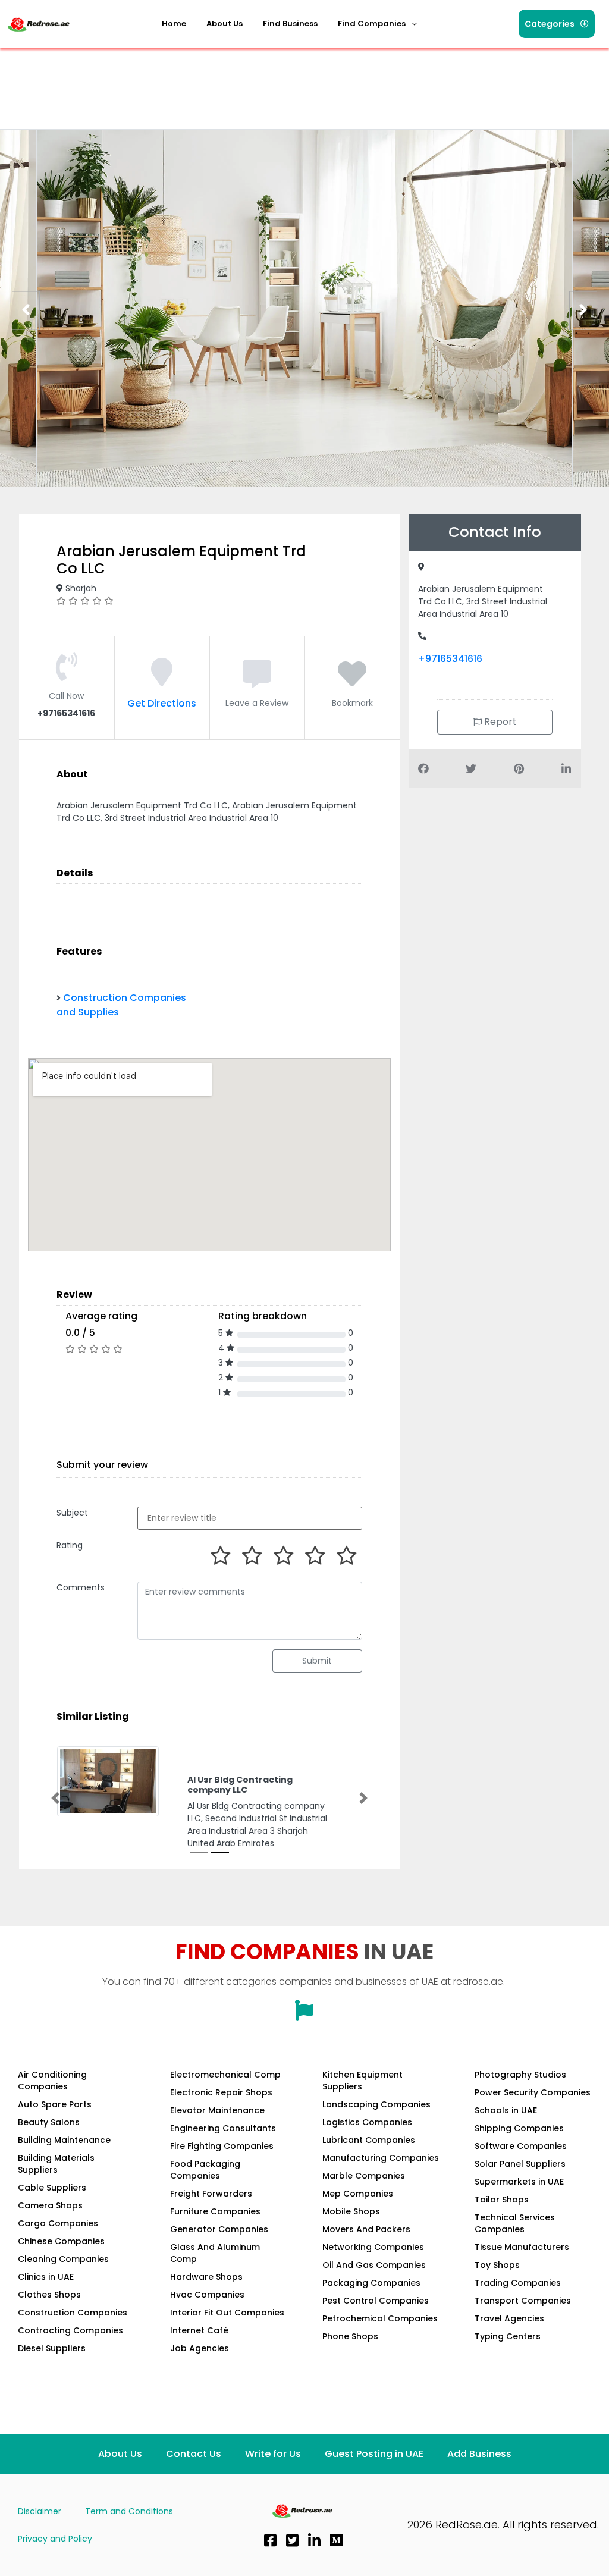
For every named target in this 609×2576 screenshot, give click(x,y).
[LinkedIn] (314, 2563)
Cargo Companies (58, 2246)
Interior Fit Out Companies (227, 2335)
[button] (377, 24)
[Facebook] (270, 2563)
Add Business (479, 2476)
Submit (317, 1661)
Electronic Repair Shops (221, 2115)
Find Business (290, 23)
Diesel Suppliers (52, 2371)
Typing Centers (508, 2359)
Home (174, 23)
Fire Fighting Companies (222, 2169)
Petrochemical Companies (380, 2341)
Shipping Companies (519, 2151)
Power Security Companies (533, 2115)
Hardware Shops (206, 2299)
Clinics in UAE (46, 2299)
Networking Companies (373, 2270)
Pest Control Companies (376, 2323)
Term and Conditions (129, 2534)
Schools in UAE (506, 2133)
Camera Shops (50, 2228)
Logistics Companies (367, 2145)
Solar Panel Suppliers (520, 2186)
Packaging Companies (371, 2305)
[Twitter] (292, 2563)
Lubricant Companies (369, 2163)
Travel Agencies (509, 2341)
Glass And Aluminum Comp (215, 2276)
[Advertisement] (222, 80)
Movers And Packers (366, 2252)
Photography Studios (520, 2097)
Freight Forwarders (211, 2216)
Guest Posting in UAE (374, 2476)
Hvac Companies (207, 2317)
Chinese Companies (61, 2264)
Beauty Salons (49, 2145)
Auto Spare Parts (55, 2127)
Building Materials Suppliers (56, 2186)
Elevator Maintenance (217, 2133)
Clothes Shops (49, 2317)
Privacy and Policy (55, 2561)
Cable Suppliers (52, 2210)
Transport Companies (523, 2323)
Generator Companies (219, 2252)
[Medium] (336, 2563)
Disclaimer (40, 2534)
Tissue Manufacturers (522, 2270)
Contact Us (194, 2476)
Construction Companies (73, 2335)
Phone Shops (350, 2359)
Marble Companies (364, 2198)
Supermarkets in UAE (519, 2204)
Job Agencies (200, 2371)
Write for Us (273, 2476)
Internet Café (199, 2353)
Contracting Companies (70, 2353)
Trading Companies (518, 2305)
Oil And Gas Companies (374, 2288)
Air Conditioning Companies (52, 2103)
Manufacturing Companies (381, 2180)
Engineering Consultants (223, 2151)
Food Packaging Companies (205, 2192)
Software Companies (521, 2169)
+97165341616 (450, 659)
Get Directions (162, 703)
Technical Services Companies (515, 2246)
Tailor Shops (502, 2222)
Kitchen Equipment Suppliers (362, 2103)
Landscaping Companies (376, 2127)
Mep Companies (358, 2216)
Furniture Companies (215, 2234)
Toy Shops (497, 2288)
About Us (225, 23)
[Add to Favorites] (352, 681)
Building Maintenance (64, 2163)
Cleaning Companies (63, 2282)
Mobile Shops (351, 2234)
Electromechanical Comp (225, 2097)
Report (499, 722)
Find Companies (372, 23)
